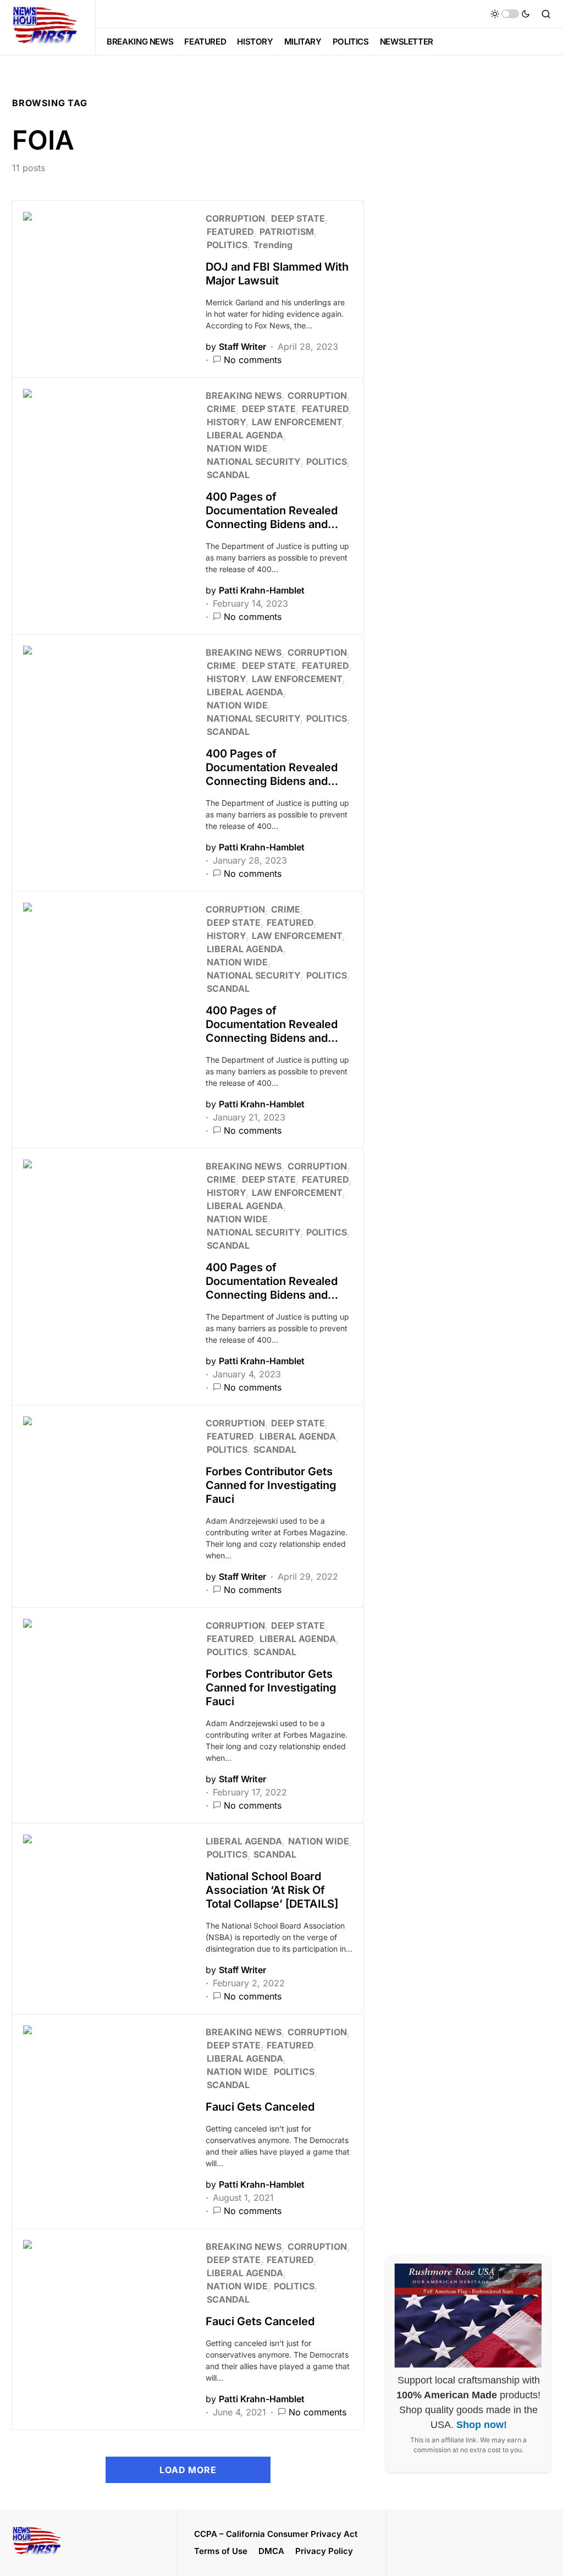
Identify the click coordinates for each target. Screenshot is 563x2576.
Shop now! (482, 2425)
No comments (253, 360)
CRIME (221, 409)
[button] (510, 14)
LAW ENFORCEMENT (297, 422)
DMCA (271, 2551)
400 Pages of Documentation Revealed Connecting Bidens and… (272, 510)
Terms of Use (221, 2551)
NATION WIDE (237, 448)
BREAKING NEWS (244, 396)
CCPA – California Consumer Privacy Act (276, 2534)
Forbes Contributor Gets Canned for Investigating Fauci (271, 1485)
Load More (188, 2470)
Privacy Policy (324, 2551)
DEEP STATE (298, 218)
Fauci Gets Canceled (260, 2107)
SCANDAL (228, 475)
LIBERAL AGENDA (245, 435)
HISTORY (226, 422)
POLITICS (227, 245)
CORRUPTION (235, 218)
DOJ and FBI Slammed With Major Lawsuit (277, 274)
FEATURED (230, 232)
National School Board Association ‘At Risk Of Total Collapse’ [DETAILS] (272, 1890)
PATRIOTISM (287, 232)
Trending (273, 245)
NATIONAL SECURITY (253, 462)
